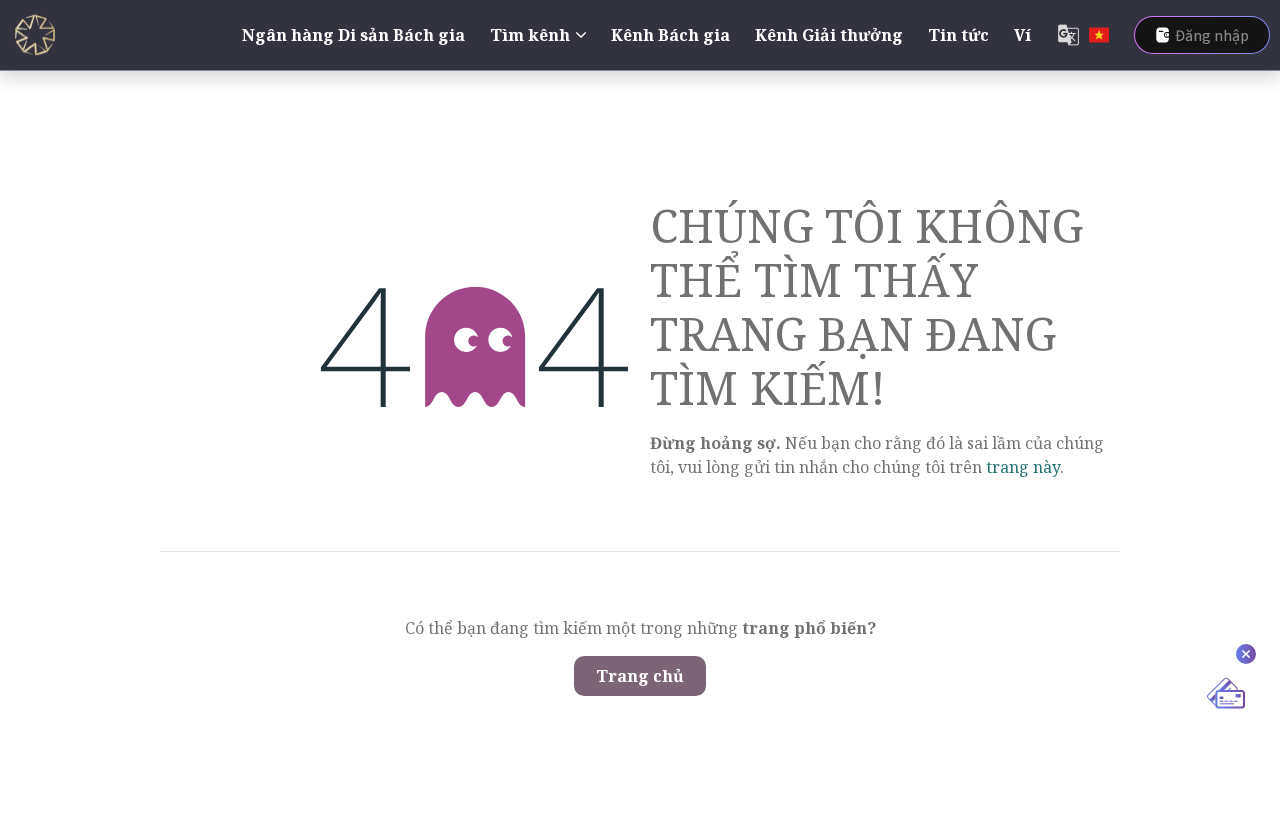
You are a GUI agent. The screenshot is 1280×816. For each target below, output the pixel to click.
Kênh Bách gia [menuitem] (670, 35)
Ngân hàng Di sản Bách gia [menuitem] (353, 35)
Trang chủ (640, 676)
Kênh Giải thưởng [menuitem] (829, 35)
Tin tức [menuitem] (958, 35)
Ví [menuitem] (1022, 35)
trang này (1023, 467)
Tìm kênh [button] (530, 35)
